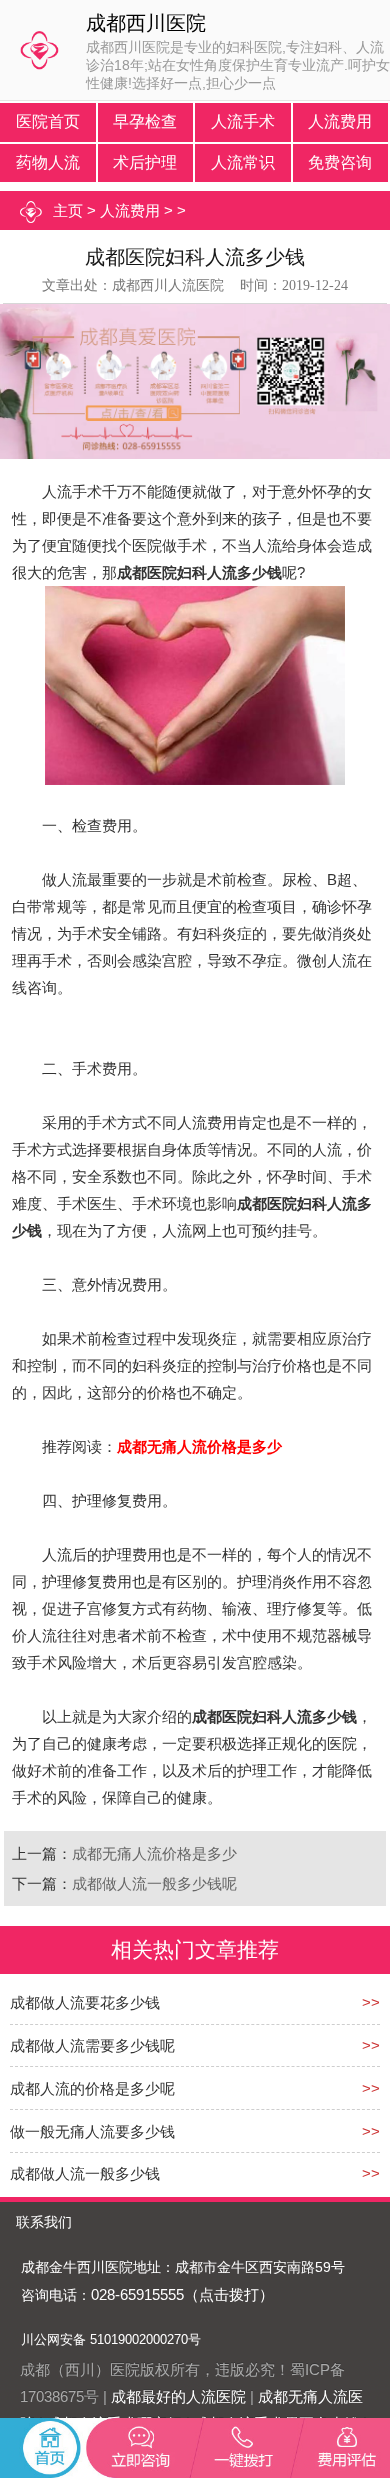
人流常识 (243, 162)
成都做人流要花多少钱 (85, 2002)
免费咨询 (340, 162)
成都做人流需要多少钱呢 (92, 2045)
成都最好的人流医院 (178, 2396)
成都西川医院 (146, 23)
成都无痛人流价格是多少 (154, 1853)
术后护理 (145, 162)
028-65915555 (137, 2294)
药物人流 (48, 162)
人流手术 (243, 121)
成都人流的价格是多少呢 (92, 2088)
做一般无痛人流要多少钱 (92, 2131)
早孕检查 (145, 121)
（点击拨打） (229, 2294)
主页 (68, 210)
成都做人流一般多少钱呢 (154, 1883)
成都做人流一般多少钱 (85, 2173)
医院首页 (48, 121)
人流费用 (340, 121)
